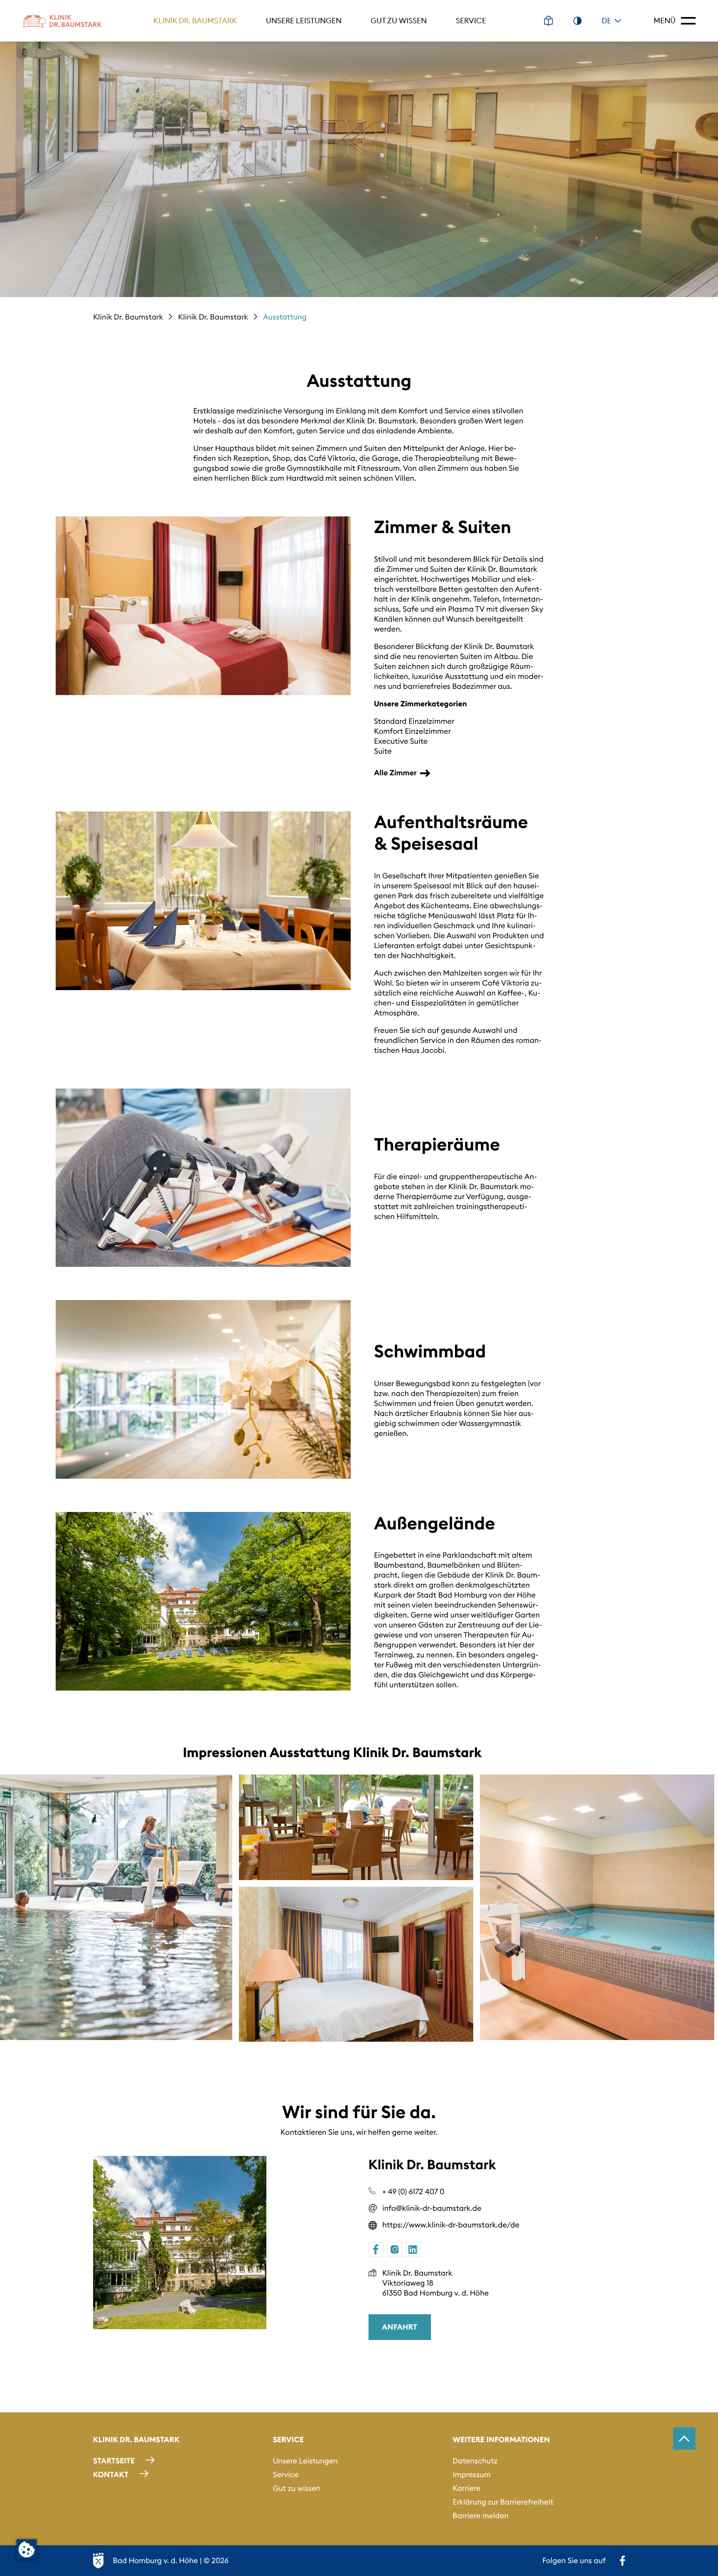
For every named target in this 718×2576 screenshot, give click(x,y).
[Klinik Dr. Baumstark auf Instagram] (395, 2249)
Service (471, 21)
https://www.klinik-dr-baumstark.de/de (451, 2225)
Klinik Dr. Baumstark (195, 21)
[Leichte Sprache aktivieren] (548, 21)
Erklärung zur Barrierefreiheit (503, 2502)
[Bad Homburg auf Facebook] (622, 2561)
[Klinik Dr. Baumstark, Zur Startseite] (62, 21)
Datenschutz (475, 2461)
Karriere (466, 2488)
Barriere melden (481, 2516)
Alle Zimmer (395, 773)
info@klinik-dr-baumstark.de (432, 2208)
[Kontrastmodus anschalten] (578, 21)
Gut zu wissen (399, 21)
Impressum (471, 2474)
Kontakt (111, 2474)
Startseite (114, 2461)
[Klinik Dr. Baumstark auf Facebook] (376, 2249)
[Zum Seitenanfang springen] (684, 2438)
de (606, 21)
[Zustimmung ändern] (27, 2549)
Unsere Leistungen (304, 21)
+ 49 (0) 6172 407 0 (413, 2191)
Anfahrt (400, 2327)
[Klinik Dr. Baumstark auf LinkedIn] (413, 2249)
